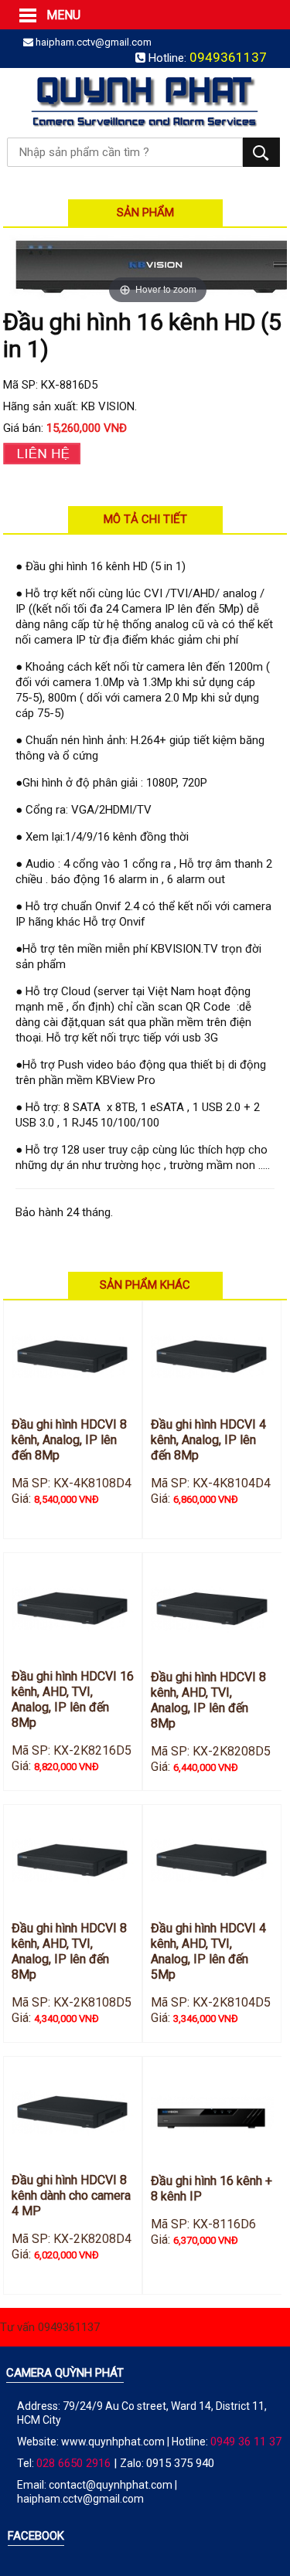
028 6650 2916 (73, 2463)
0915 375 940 (180, 2463)
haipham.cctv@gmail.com (94, 42)
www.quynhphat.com (113, 2442)
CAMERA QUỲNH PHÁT (65, 2373)
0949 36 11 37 (246, 2442)
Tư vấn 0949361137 (50, 2327)
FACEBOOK (36, 2536)
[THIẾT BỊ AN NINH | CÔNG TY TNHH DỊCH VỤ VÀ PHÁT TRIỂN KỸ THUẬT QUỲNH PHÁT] (145, 100)
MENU (27, 15)
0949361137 (228, 57)
